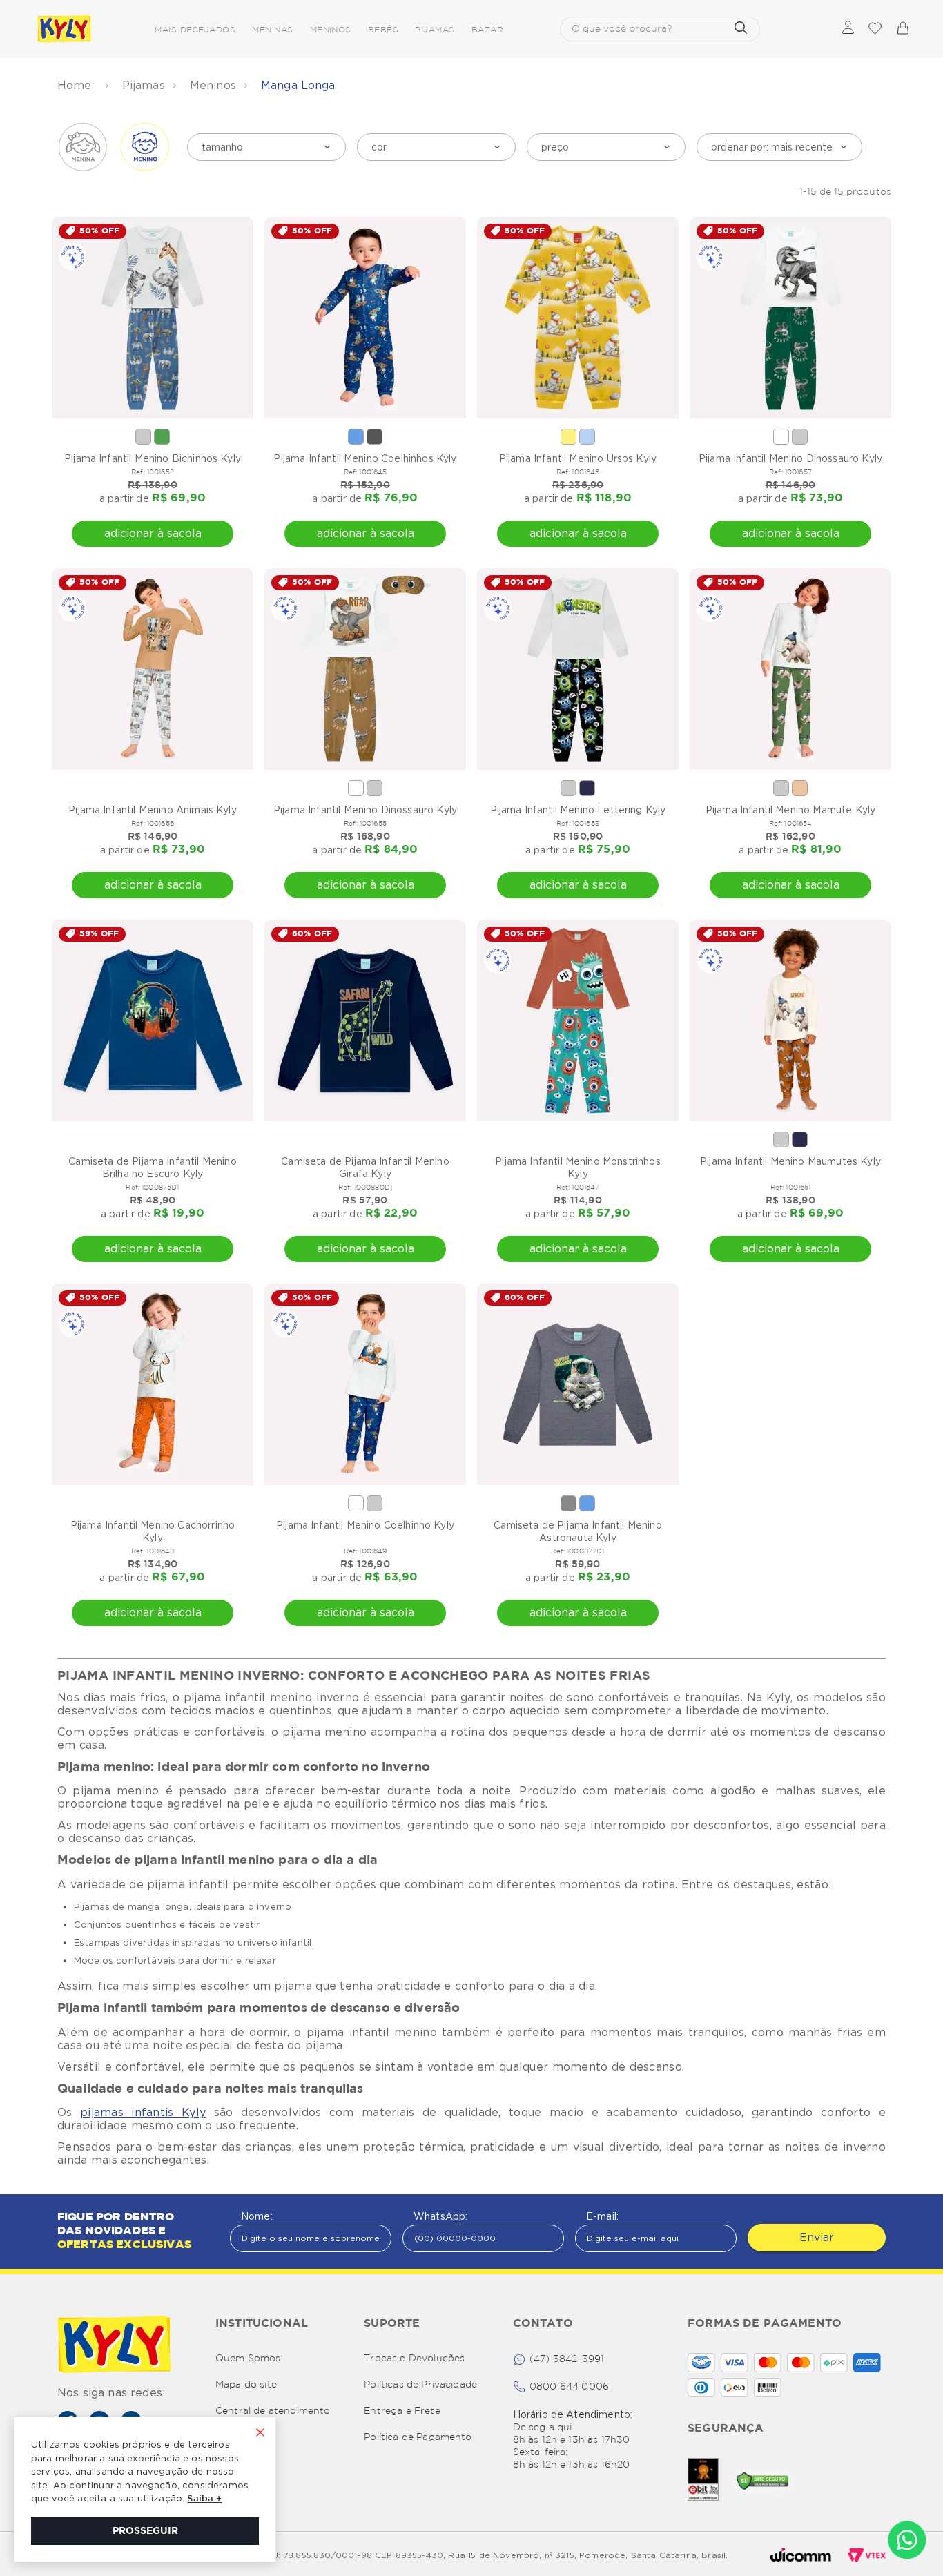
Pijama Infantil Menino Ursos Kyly (578, 458)
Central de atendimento (273, 2411)
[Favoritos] (875, 29)
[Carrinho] (902, 29)
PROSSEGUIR (145, 2531)
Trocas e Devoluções (414, 2359)
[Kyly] (64, 29)
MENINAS (272, 30)
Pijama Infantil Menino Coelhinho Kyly (365, 1525)
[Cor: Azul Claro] (587, 437)
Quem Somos (248, 2359)
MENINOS (331, 30)
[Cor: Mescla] (568, 1503)
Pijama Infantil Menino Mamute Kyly (790, 810)
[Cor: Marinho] (587, 788)
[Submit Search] (741, 29)
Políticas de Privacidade (420, 2385)
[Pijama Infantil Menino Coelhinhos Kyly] (365, 318)
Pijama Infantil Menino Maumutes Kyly (790, 1161)
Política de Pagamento (418, 2437)
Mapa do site (246, 2385)
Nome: (257, 2216)
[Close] (260, 2434)
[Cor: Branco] (781, 437)
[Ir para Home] (114, 2346)
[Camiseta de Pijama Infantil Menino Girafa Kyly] (365, 1020)
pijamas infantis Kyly (143, 2112)
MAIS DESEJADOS (195, 30)
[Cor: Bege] (800, 788)
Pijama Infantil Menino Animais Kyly (153, 810)
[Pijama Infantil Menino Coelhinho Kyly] (365, 1384)
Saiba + (204, 2499)
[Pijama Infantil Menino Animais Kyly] (153, 669)
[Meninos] (145, 147)
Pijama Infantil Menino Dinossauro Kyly (790, 458)
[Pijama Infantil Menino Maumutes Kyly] (790, 1020)
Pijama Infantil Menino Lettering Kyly (578, 810)
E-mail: (602, 2216)
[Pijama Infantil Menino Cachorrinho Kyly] (153, 1384)
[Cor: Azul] (356, 437)
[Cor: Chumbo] (375, 437)
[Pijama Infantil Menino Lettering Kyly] (578, 669)
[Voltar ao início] (76, 86)
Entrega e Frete (402, 2411)
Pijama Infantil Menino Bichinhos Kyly (153, 458)
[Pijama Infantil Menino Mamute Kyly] (790, 669)
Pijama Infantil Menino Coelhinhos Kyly (365, 458)
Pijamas (144, 85)
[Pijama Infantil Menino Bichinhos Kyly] (153, 318)
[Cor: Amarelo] (568, 437)
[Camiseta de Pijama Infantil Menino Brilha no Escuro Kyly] (153, 1020)
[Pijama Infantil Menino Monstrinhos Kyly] (578, 1020)
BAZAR (487, 30)
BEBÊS (383, 30)
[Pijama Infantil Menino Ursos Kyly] (578, 318)
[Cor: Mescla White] (143, 437)
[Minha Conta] (848, 29)
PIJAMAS (435, 30)
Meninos (213, 85)
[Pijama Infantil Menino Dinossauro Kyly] (790, 318)
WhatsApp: (440, 2216)
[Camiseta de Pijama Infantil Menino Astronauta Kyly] (578, 1384)
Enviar (817, 2237)
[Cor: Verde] (162, 437)
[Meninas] (83, 147)
